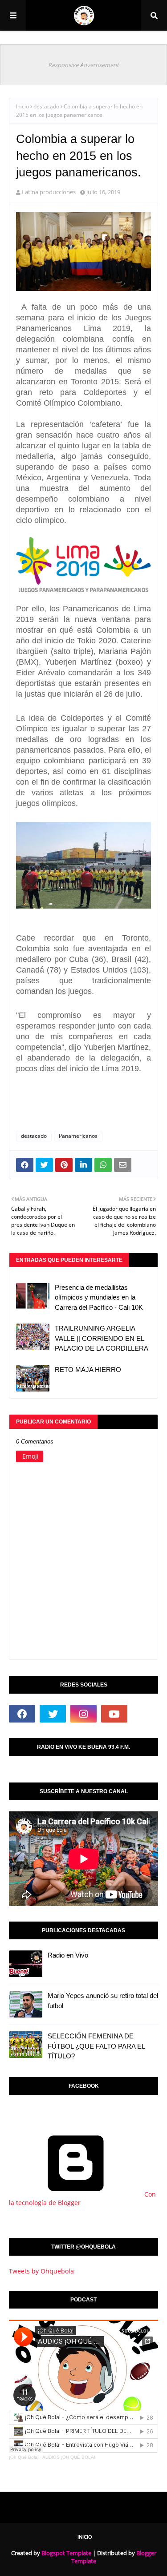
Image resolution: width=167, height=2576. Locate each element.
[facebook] (22, 1714)
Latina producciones (49, 192)
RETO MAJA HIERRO (88, 1370)
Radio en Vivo (68, 1955)
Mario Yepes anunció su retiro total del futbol (103, 2001)
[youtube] (114, 1714)
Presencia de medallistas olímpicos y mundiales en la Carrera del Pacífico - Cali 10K (99, 1297)
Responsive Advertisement (83, 65)
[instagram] (83, 1714)
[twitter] (53, 1714)
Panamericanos (78, 1136)
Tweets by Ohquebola (41, 2271)
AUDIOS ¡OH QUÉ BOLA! (69, 2457)
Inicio (22, 106)
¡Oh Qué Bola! (24, 2457)
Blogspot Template (66, 2553)
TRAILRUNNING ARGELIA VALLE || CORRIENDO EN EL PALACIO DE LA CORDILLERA (102, 1338)
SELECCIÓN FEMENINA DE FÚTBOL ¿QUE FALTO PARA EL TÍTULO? (96, 2046)
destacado (46, 106)
